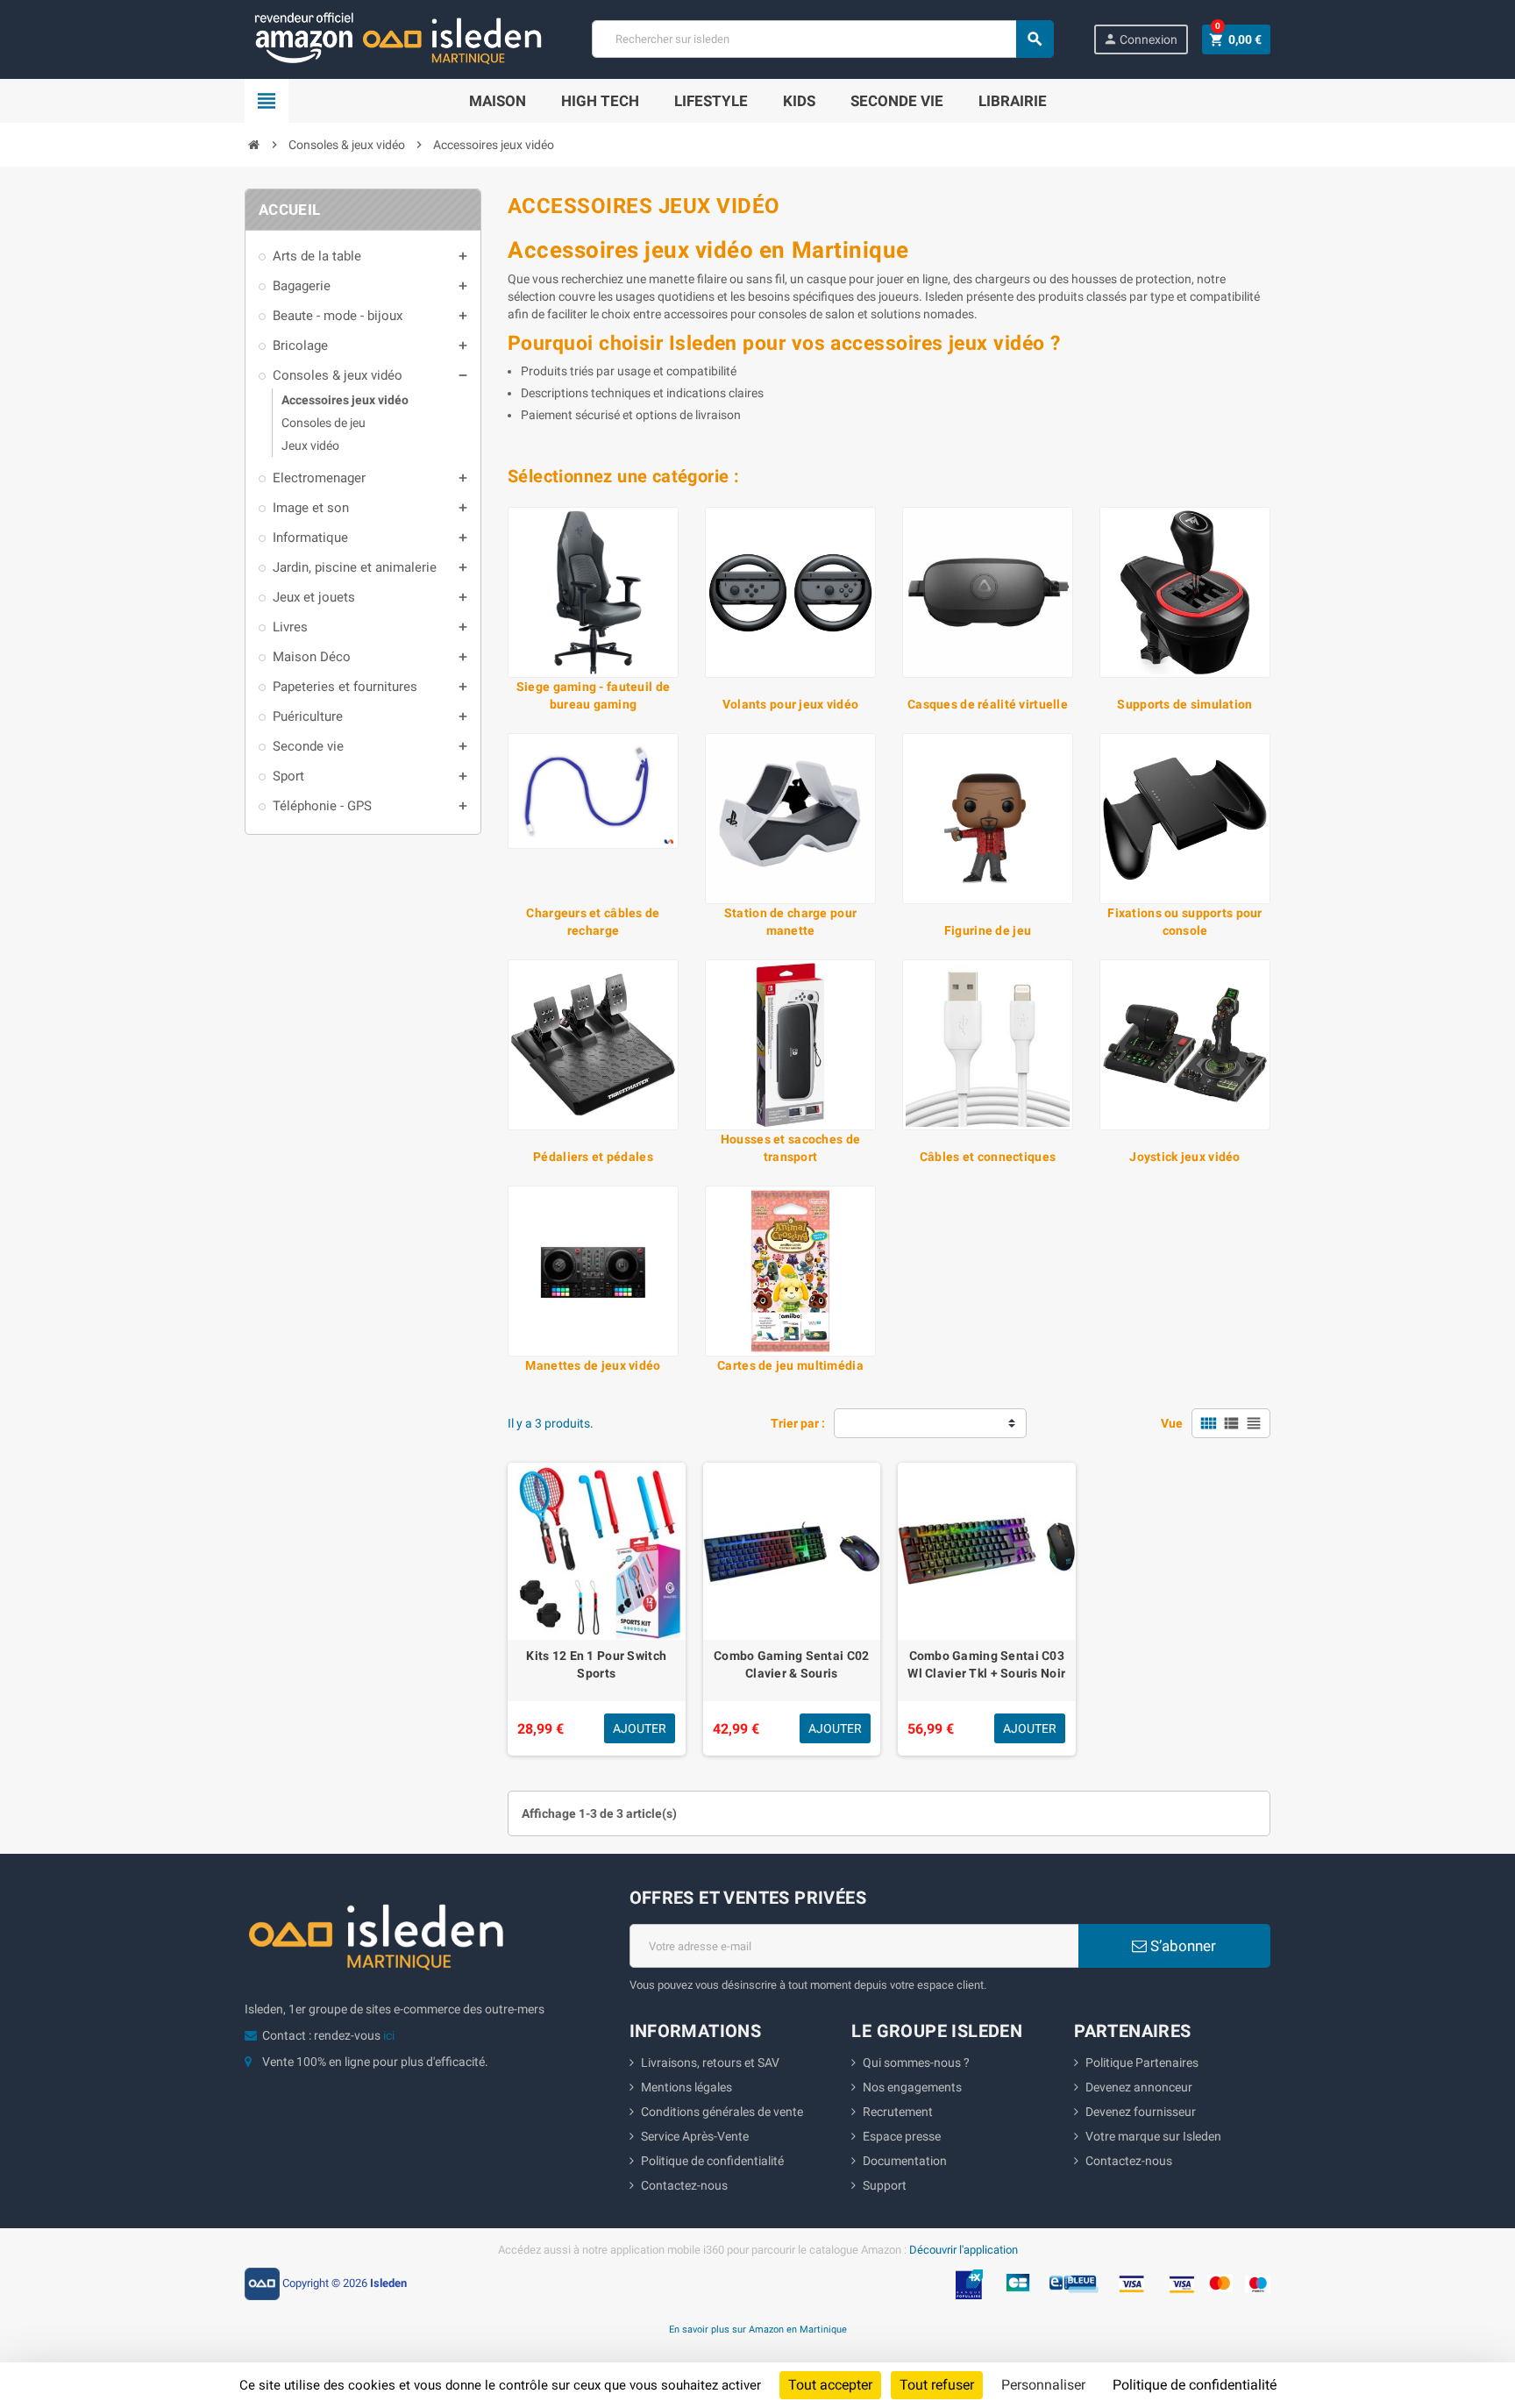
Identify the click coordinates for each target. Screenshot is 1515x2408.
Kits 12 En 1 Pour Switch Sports (596, 1664)
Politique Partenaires (1142, 2062)
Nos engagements (912, 2087)
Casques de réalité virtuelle (988, 704)
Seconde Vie (897, 101)
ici (389, 2035)
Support (885, 2185)
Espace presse (902, 2136)
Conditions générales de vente (722, 2112)
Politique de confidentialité (712, 2161)
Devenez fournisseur (1141, 2112)
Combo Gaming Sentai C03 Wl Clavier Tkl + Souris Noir (986, 1664)
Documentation (905, 2161)
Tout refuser (937, 2385)
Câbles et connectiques (988, 1157)
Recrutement (898, 2112)
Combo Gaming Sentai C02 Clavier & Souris (791, 1664)
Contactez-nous (684, 2185)
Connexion (1140, 39)
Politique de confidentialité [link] (1195, 2385)
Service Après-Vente (695, 2136)
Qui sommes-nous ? (916, 2062)
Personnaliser (1043, 2385)
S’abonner (1181, 1946)
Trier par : (798, 1423)
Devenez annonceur (1139, 2087)
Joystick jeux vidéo (1184, 1157)
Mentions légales (686, 2087)
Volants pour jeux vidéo (790, 704)
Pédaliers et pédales (593, 1157)
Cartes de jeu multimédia (790, 1365)
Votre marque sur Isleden (1153, 2136)
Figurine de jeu (988, 930)
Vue (1172, 1423)
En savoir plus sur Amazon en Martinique (758, 2329)
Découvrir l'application (964, 2250)
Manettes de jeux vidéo (593, 1365)
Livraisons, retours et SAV (710, 2062)
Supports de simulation (1184, 704)
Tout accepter (830, 2385)
